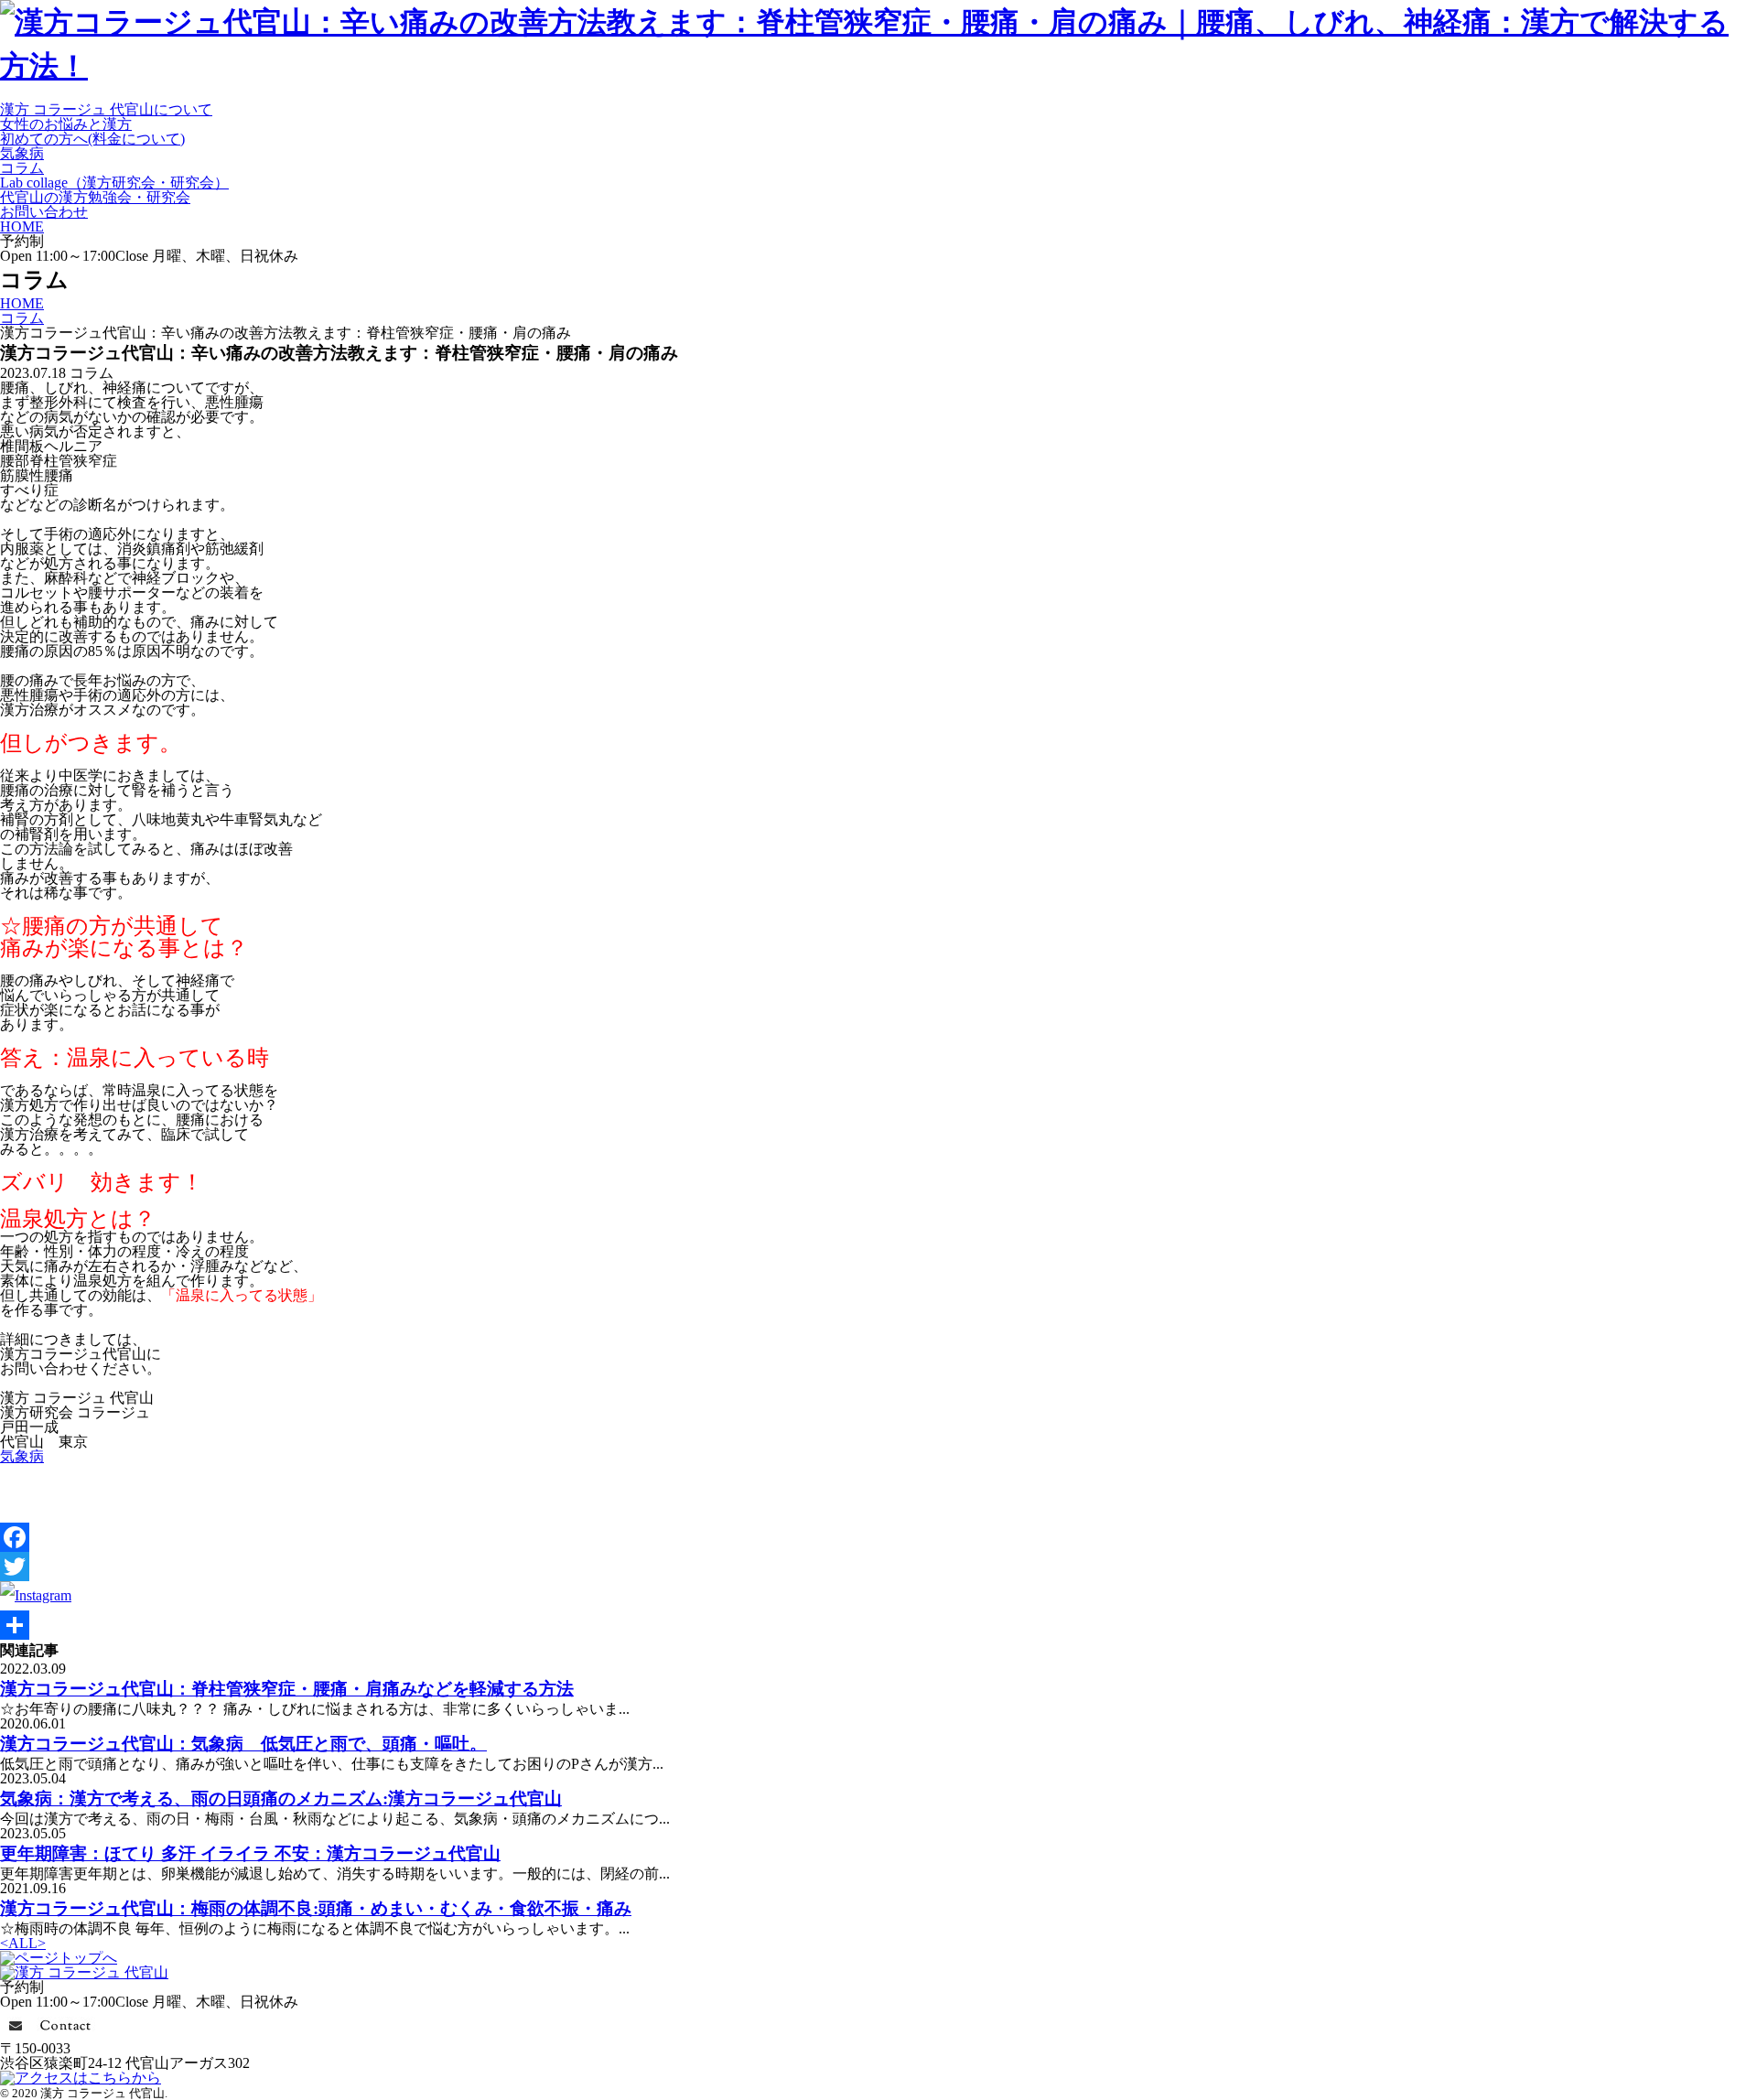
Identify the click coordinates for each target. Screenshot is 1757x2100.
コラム (22, 168)
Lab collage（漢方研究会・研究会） (114, 183)
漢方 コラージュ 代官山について (106, 109)
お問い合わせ (44, 212)
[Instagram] (36, 1595)
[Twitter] (878, 1567)
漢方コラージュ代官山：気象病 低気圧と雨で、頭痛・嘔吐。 (243, 1744)
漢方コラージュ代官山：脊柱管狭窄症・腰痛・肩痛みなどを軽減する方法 (287, 1689)
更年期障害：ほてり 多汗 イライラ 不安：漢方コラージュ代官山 (250, 1853)
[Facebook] (878, 1537)
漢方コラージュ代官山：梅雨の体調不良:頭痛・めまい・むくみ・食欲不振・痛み (316, 1908)
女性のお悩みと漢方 (66, 124)
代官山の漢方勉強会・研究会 (95, 197)
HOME (22, 226)
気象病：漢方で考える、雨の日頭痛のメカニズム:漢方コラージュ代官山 (281, 1798)
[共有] (878, 1625)
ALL (23, 1943)
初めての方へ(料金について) (92, 139)
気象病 (22, 153)
